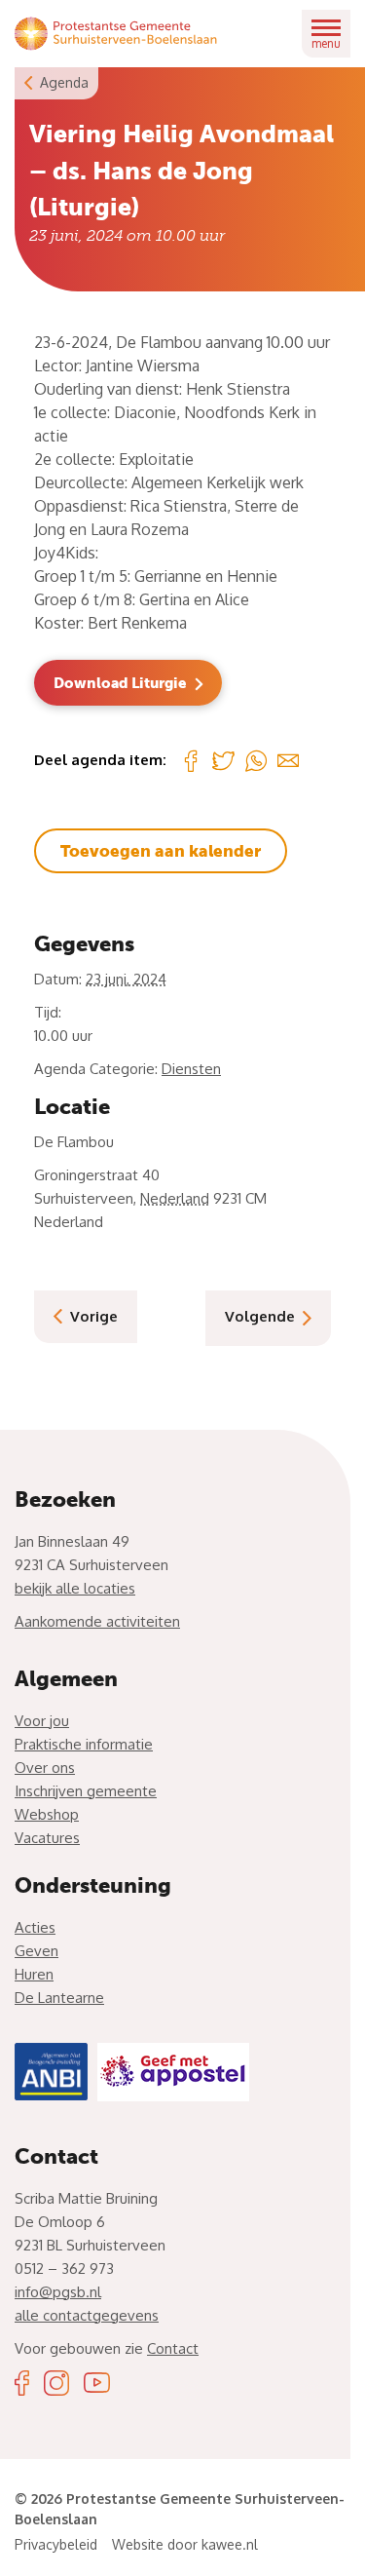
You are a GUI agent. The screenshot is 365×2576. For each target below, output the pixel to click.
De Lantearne (59, 1998)
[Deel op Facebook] (191, 760)
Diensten (191, 1069)
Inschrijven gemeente (86, 1791)
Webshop (47, 1814)
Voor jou (42, 1721)
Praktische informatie (84, 1744)
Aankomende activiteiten (97, 1621)
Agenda (64, 82)
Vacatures (47, 1838)
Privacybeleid (56, 2544)
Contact (173, 2348)
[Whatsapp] (256, 760)
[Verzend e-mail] (288, 760)
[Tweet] (223, 761)
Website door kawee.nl (185, 2544)
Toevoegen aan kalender (161, 851)
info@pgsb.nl (58, 2292)
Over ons (45, 1768)
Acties (35, 1927)
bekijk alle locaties (75, 1588)
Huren (34, 1974)
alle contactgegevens (87, 2315)
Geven (36, 1951)
